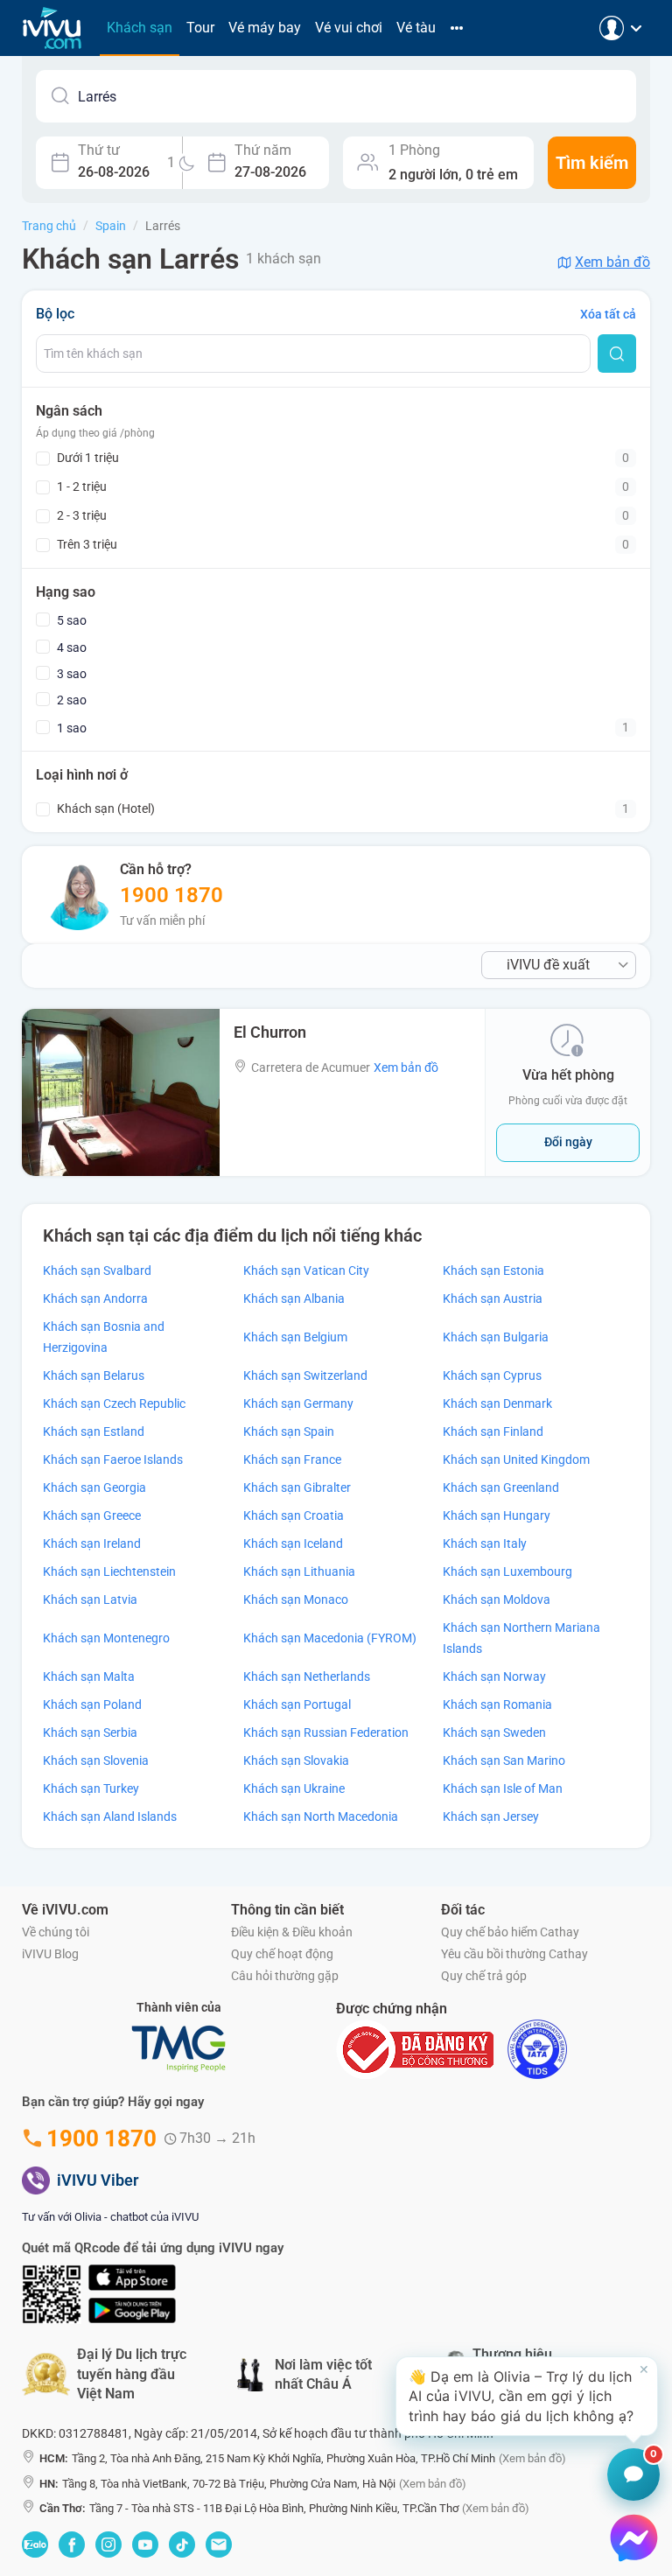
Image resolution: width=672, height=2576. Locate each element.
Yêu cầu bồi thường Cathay (514, 1954)
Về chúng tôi (56, 1932)
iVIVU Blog (50, 1954)
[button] (527, 2396)
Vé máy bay (265, 28)
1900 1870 (171, 895)
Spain (111, 226)
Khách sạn (140, 28)
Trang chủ (49, 226)
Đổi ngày (568, 1142)
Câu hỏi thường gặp (285, 1976)
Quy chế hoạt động (282, 1954)
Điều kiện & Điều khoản (292, 1932)
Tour (200, 28)
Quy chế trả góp (484, 1976)
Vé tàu (416, 28)
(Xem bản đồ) (532, 2458)
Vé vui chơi (349, 28)
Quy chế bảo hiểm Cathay (510, 1932)
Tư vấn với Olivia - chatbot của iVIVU (110, 2217)
